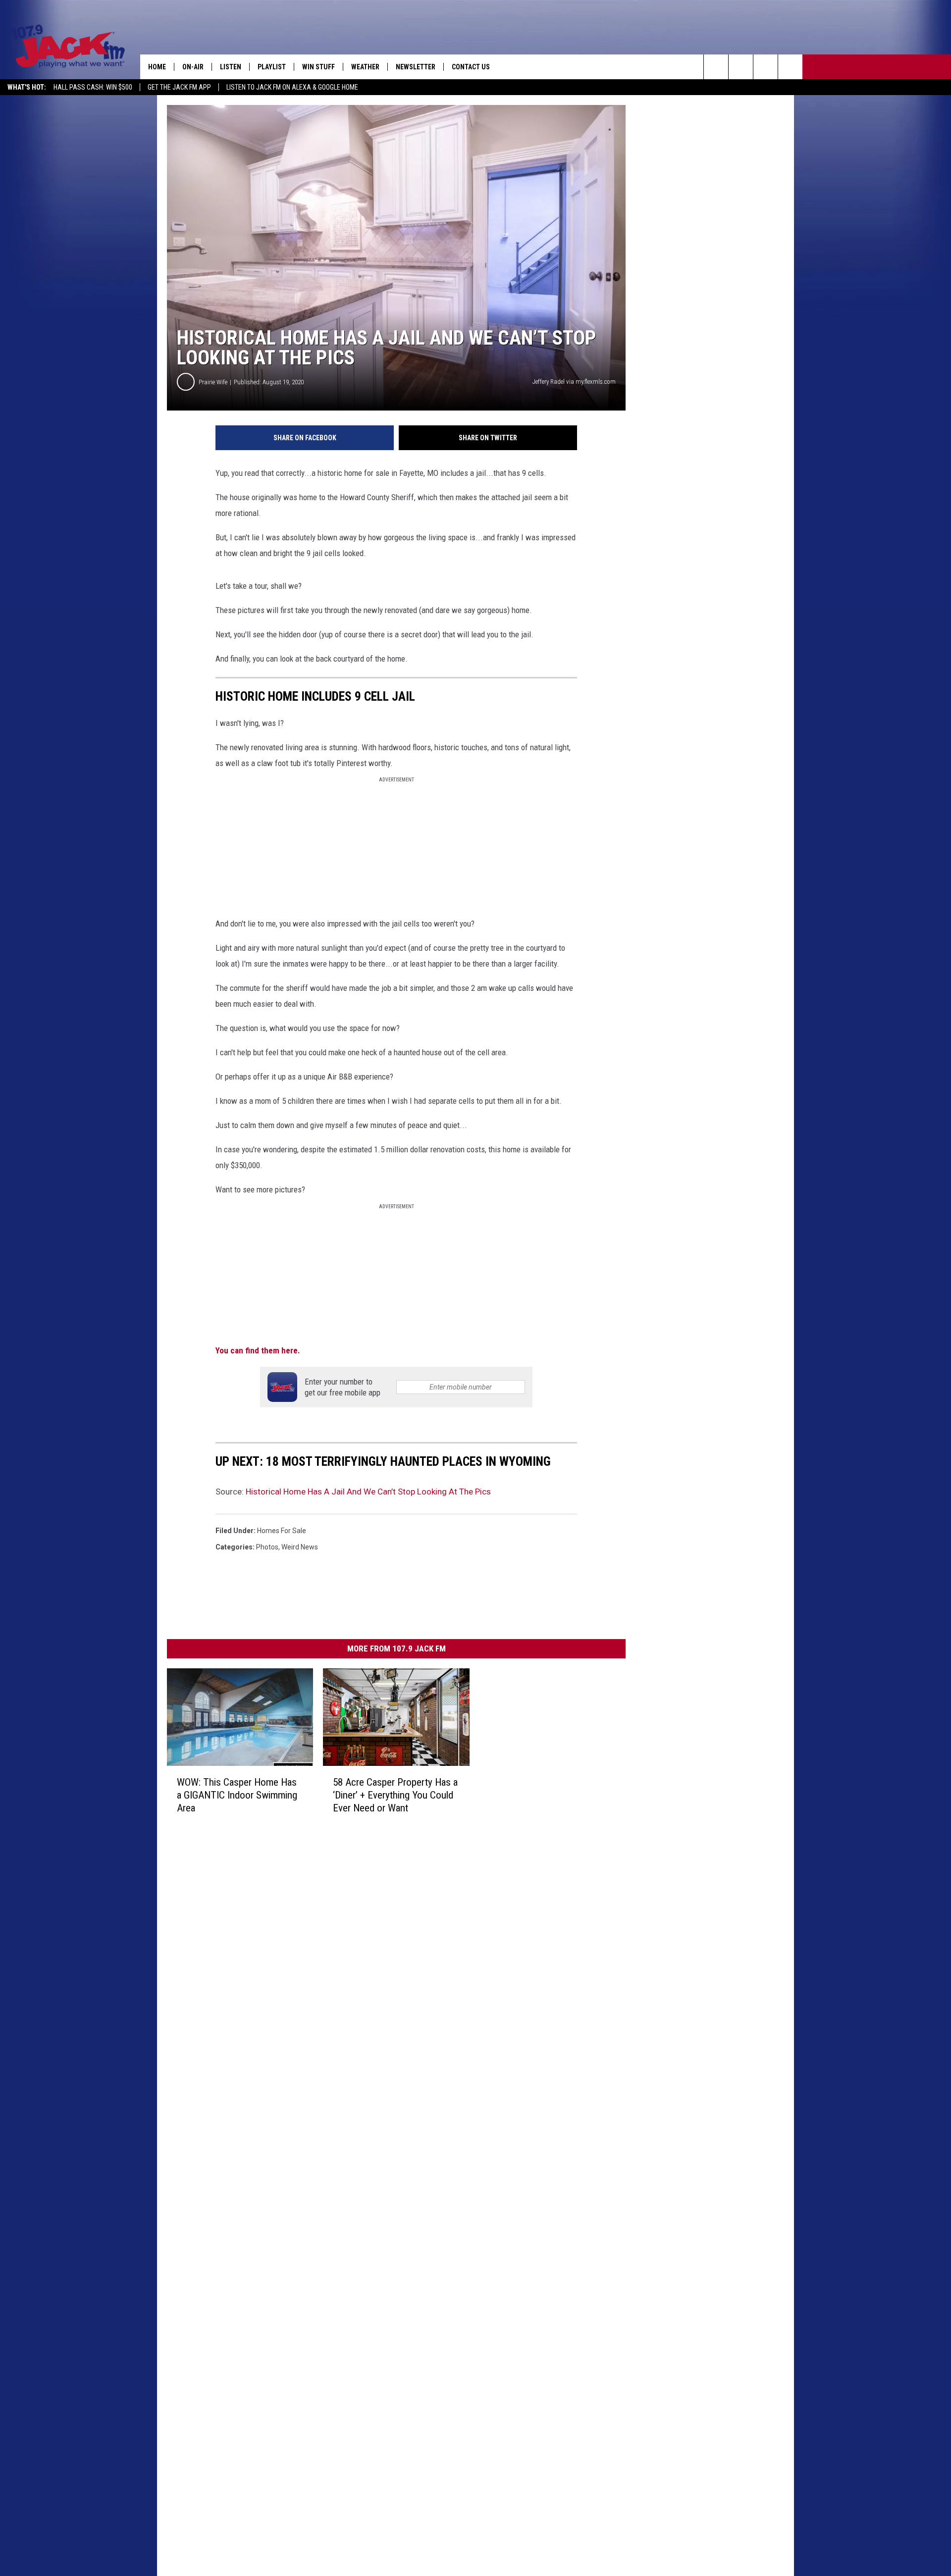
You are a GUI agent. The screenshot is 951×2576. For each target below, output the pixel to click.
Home (157, 67)
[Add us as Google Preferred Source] (741, 67)
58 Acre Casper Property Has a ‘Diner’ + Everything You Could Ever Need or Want (395, 1795)
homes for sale (282, 1531)
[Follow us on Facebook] (766, 67)
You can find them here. (258, 1350)
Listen (231, 67)
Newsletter (416, 67)
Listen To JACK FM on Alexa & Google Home (292, 87)
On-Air (193, 67)
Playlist (272, 67)
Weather (365, 67)
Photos (267, 1547)
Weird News (300, 1547)
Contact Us (471, 67)
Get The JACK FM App (179, 87)
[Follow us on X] (790, 67)
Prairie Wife (213, 382)
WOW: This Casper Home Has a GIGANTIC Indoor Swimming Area (237, 1795)
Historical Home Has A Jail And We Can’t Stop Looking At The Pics (368, 1492)
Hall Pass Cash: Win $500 (93, 87)
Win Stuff (318, 67)
